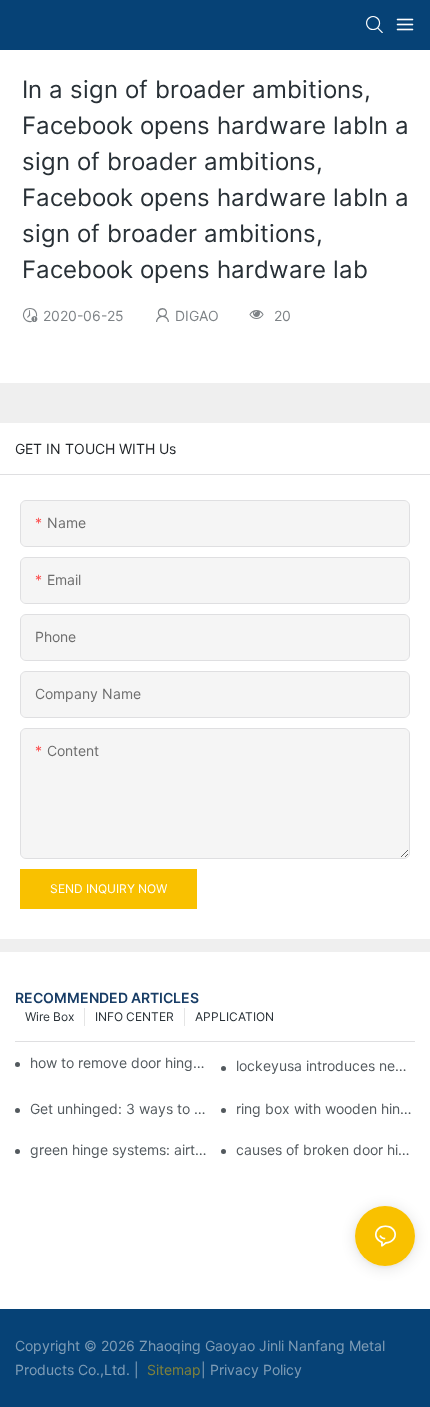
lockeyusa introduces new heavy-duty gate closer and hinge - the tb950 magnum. (325, 1065)
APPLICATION (234, 1016)
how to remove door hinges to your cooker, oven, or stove (120, 1062)
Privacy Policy (256, 1369)
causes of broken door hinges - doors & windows (325, 1149)
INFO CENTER (134, 1016)
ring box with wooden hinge (325, 1108)
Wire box (49, 1016)
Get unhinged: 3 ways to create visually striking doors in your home (119, 1108)
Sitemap (172, 1369)
